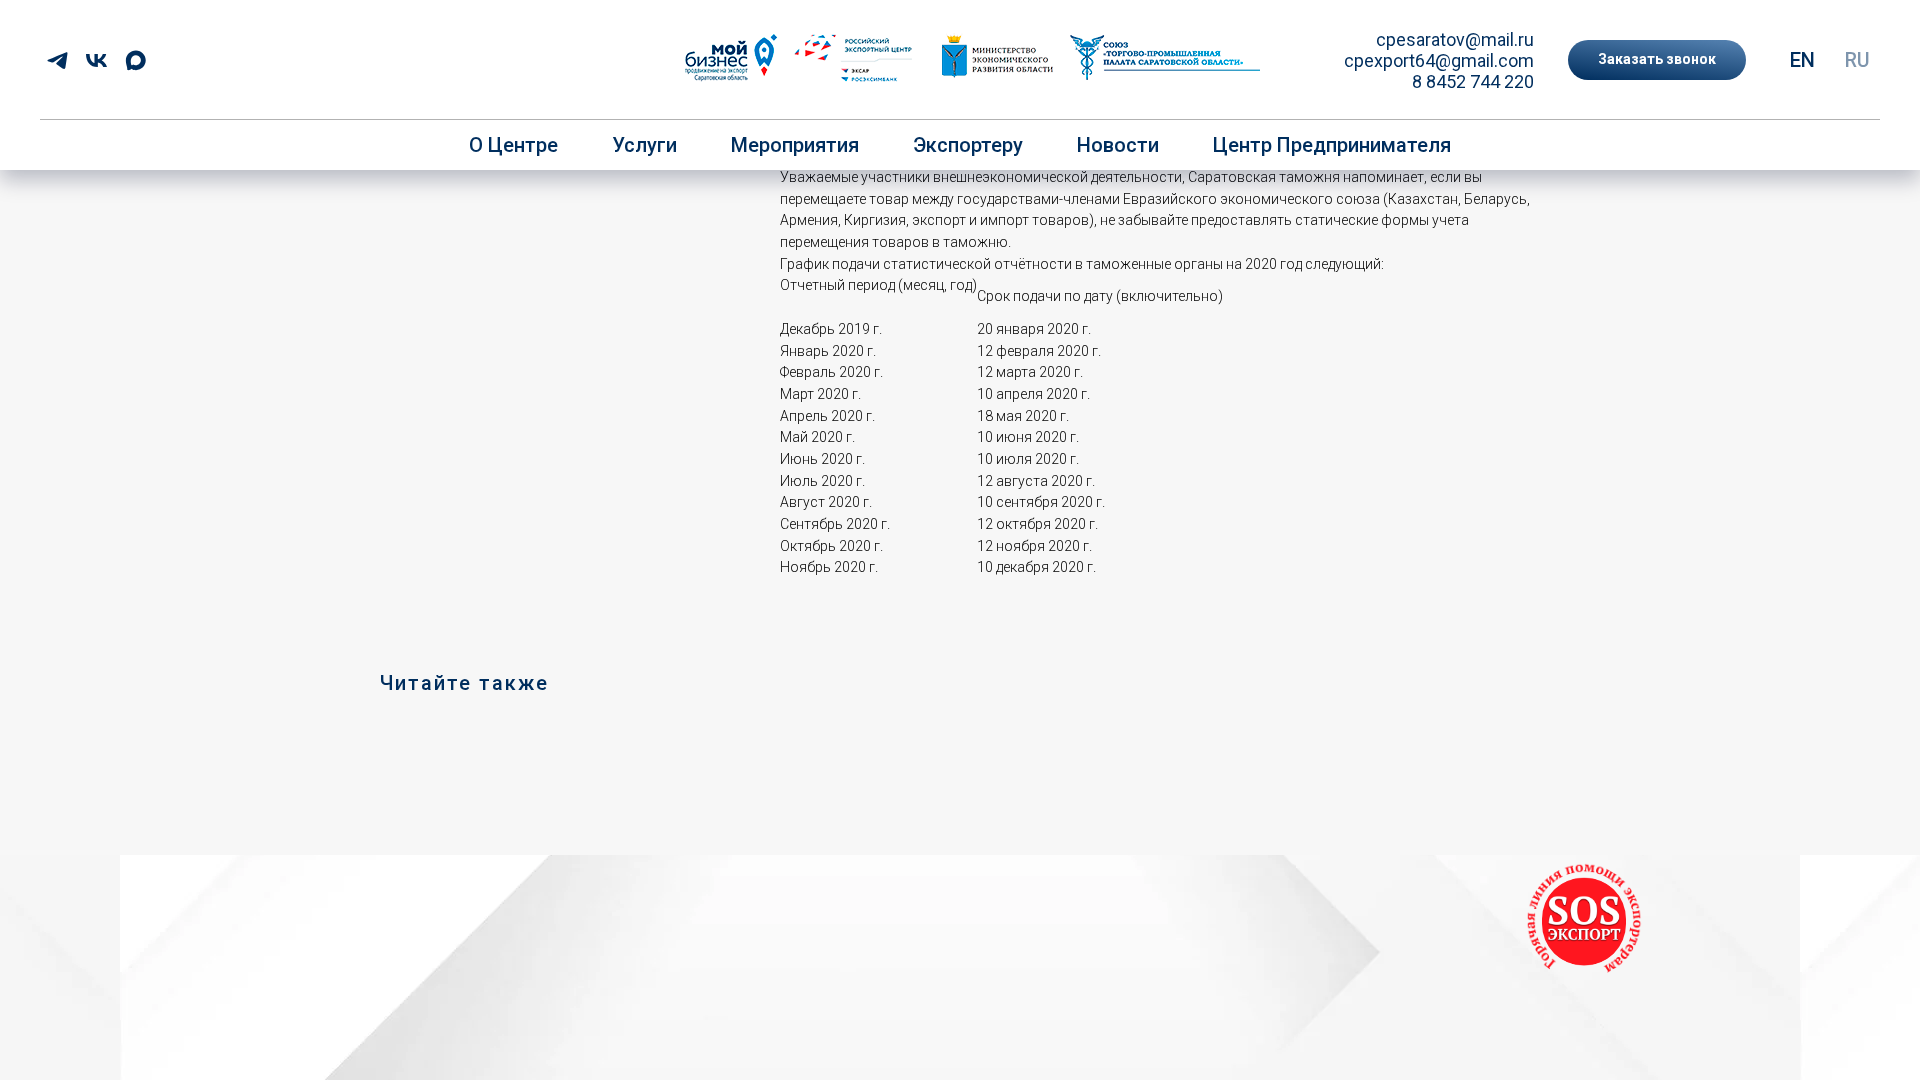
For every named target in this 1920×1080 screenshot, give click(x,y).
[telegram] (57, 60)
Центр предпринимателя (1332, 145)
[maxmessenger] (135, 60)
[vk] (96, 60)
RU (1857, 60)
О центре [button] (513, 145)
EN (1802, 60)
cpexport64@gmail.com (1439, 60)
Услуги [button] (644, 145)
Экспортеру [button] (968, 145)
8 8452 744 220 (1473, 81)
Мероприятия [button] (795, 145)
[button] (1657, 60)
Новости (1118, 145)
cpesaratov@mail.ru (1455, 39)
